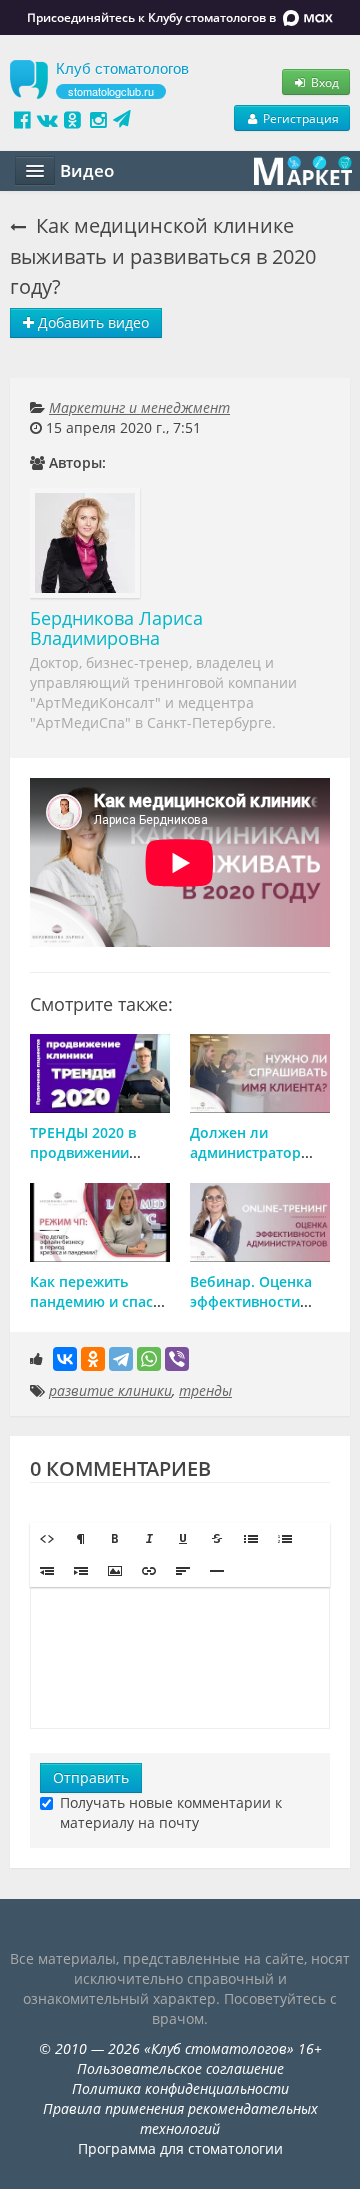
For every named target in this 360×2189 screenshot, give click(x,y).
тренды (205, 1390)
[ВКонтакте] (65, 1359)
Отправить (91, 1777)
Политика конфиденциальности (180, 2088)
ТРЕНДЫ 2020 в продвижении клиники (83, 1152)
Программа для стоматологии (180, 2148)
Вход (323, 82)
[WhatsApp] (149, 1359)
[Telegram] (121, 1359)
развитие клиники (110, 1390)
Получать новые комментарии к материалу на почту (171, 1812)
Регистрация (299, 118)
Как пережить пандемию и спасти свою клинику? (99, 1301)
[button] (47, 1539)
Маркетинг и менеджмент (139, 407)
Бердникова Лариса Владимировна (116, 628)
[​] (180, 1658)
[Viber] (177, 1359)
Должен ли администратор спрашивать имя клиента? (249, 1162)
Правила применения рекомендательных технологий (180, 2118)
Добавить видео (91, 322)
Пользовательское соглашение (180, 2068)
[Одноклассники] (93, 1359)
